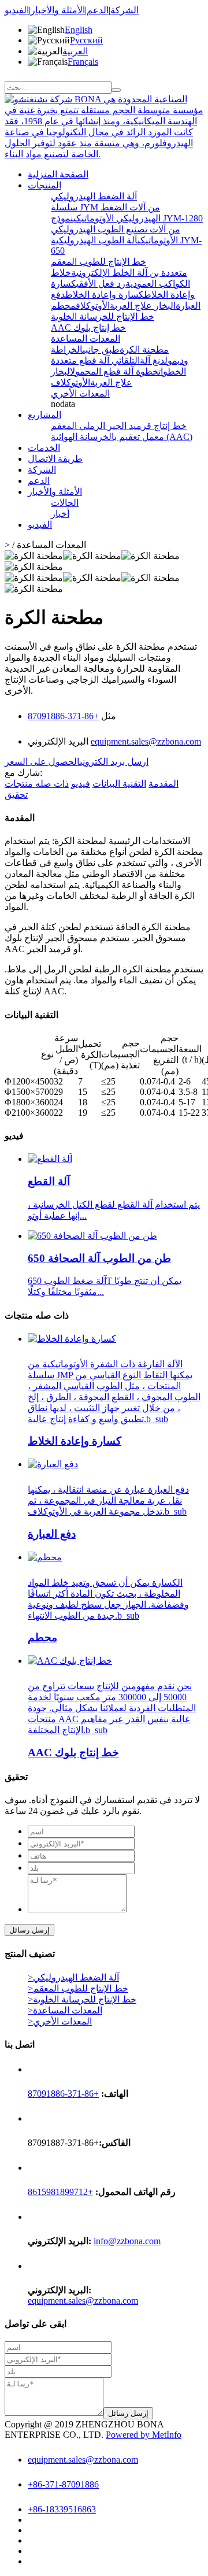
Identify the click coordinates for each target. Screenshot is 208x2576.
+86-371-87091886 (63, 716)
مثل (107, 716)
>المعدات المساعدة (65, 2010)
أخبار (60, 514)
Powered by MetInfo (144, 2435)
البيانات (119, 784)
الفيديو (17, 10)
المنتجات (44, 185)
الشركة (125, 10)
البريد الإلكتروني (59, 741)
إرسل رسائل (29, 1930)
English (79, 30)
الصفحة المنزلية (58, 174)
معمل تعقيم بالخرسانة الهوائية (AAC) (122, 437)
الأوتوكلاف (93, 306)
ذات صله (37, 784)
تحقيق (16, 795)
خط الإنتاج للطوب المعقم (99, 262)
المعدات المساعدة (86, 338)
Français (83, 62)
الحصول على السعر (42, 762)
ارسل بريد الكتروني (114, 762)
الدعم (98, 10)
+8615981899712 (60, 2192)
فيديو (81, 784)
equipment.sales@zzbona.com (146, 741)
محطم (63, 306)
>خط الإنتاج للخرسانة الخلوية (82, 1999)
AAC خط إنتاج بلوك (88, 327)
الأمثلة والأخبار (58, 10)
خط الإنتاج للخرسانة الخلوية (103, 317)
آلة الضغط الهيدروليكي (94, 196)
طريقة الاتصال (55, 459)
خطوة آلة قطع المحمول (114, 371)
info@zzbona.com (127, 2241)
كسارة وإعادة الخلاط (105, 295)
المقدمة (164, 784)
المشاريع (44, 415)
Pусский (86, 40)
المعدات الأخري (80, 393)
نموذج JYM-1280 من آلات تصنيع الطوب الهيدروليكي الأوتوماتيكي (127, 229)
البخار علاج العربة (143, 306)
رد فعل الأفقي (101, 284)
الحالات (65, 503)
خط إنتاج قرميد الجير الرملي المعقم (119, 426)
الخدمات (44, 448)
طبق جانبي (101, 349)
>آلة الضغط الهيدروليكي (73, 1977)
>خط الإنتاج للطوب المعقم (78, 1988)
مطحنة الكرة (144, 349)
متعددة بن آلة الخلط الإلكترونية (129, 273)
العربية (75, 51)
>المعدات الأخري (60, 2021)
